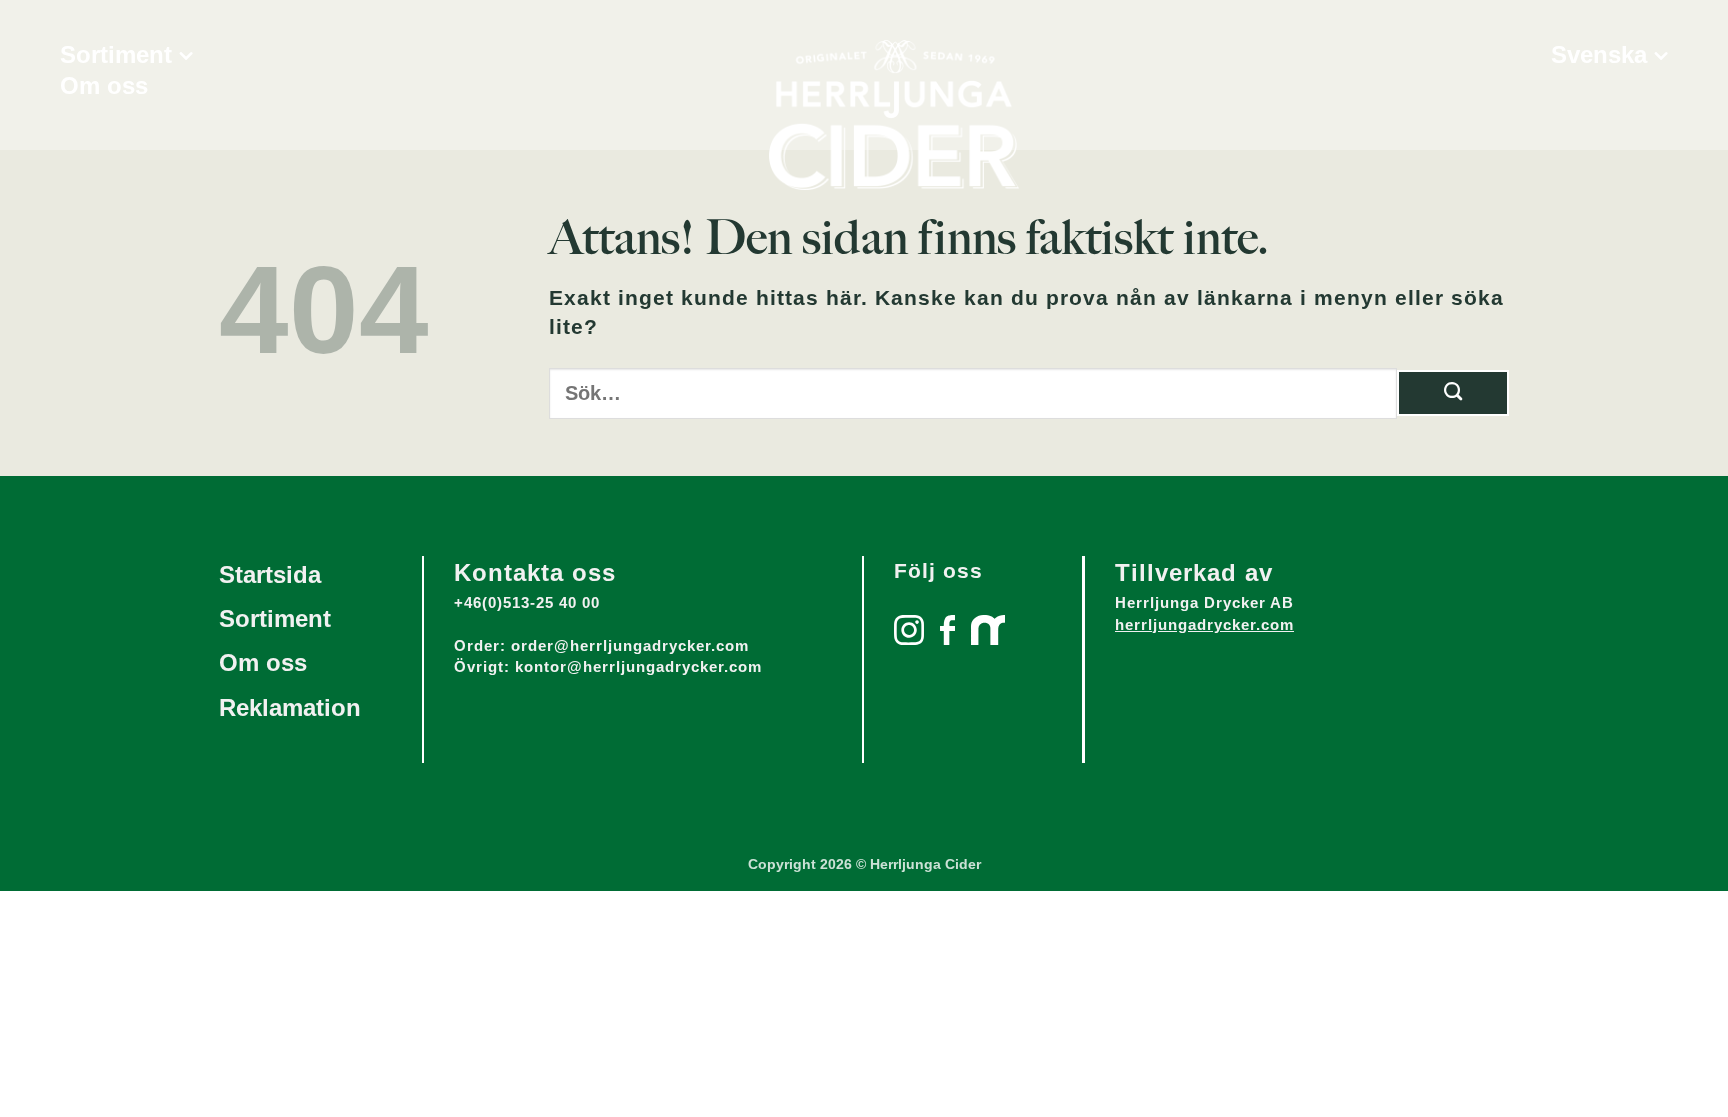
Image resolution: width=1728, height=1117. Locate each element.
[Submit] (1453, 393)
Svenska (1599, 55)
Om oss (104, 86)
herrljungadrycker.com (1204, 624)
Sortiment (116, 55)
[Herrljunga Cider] (894, 115)
